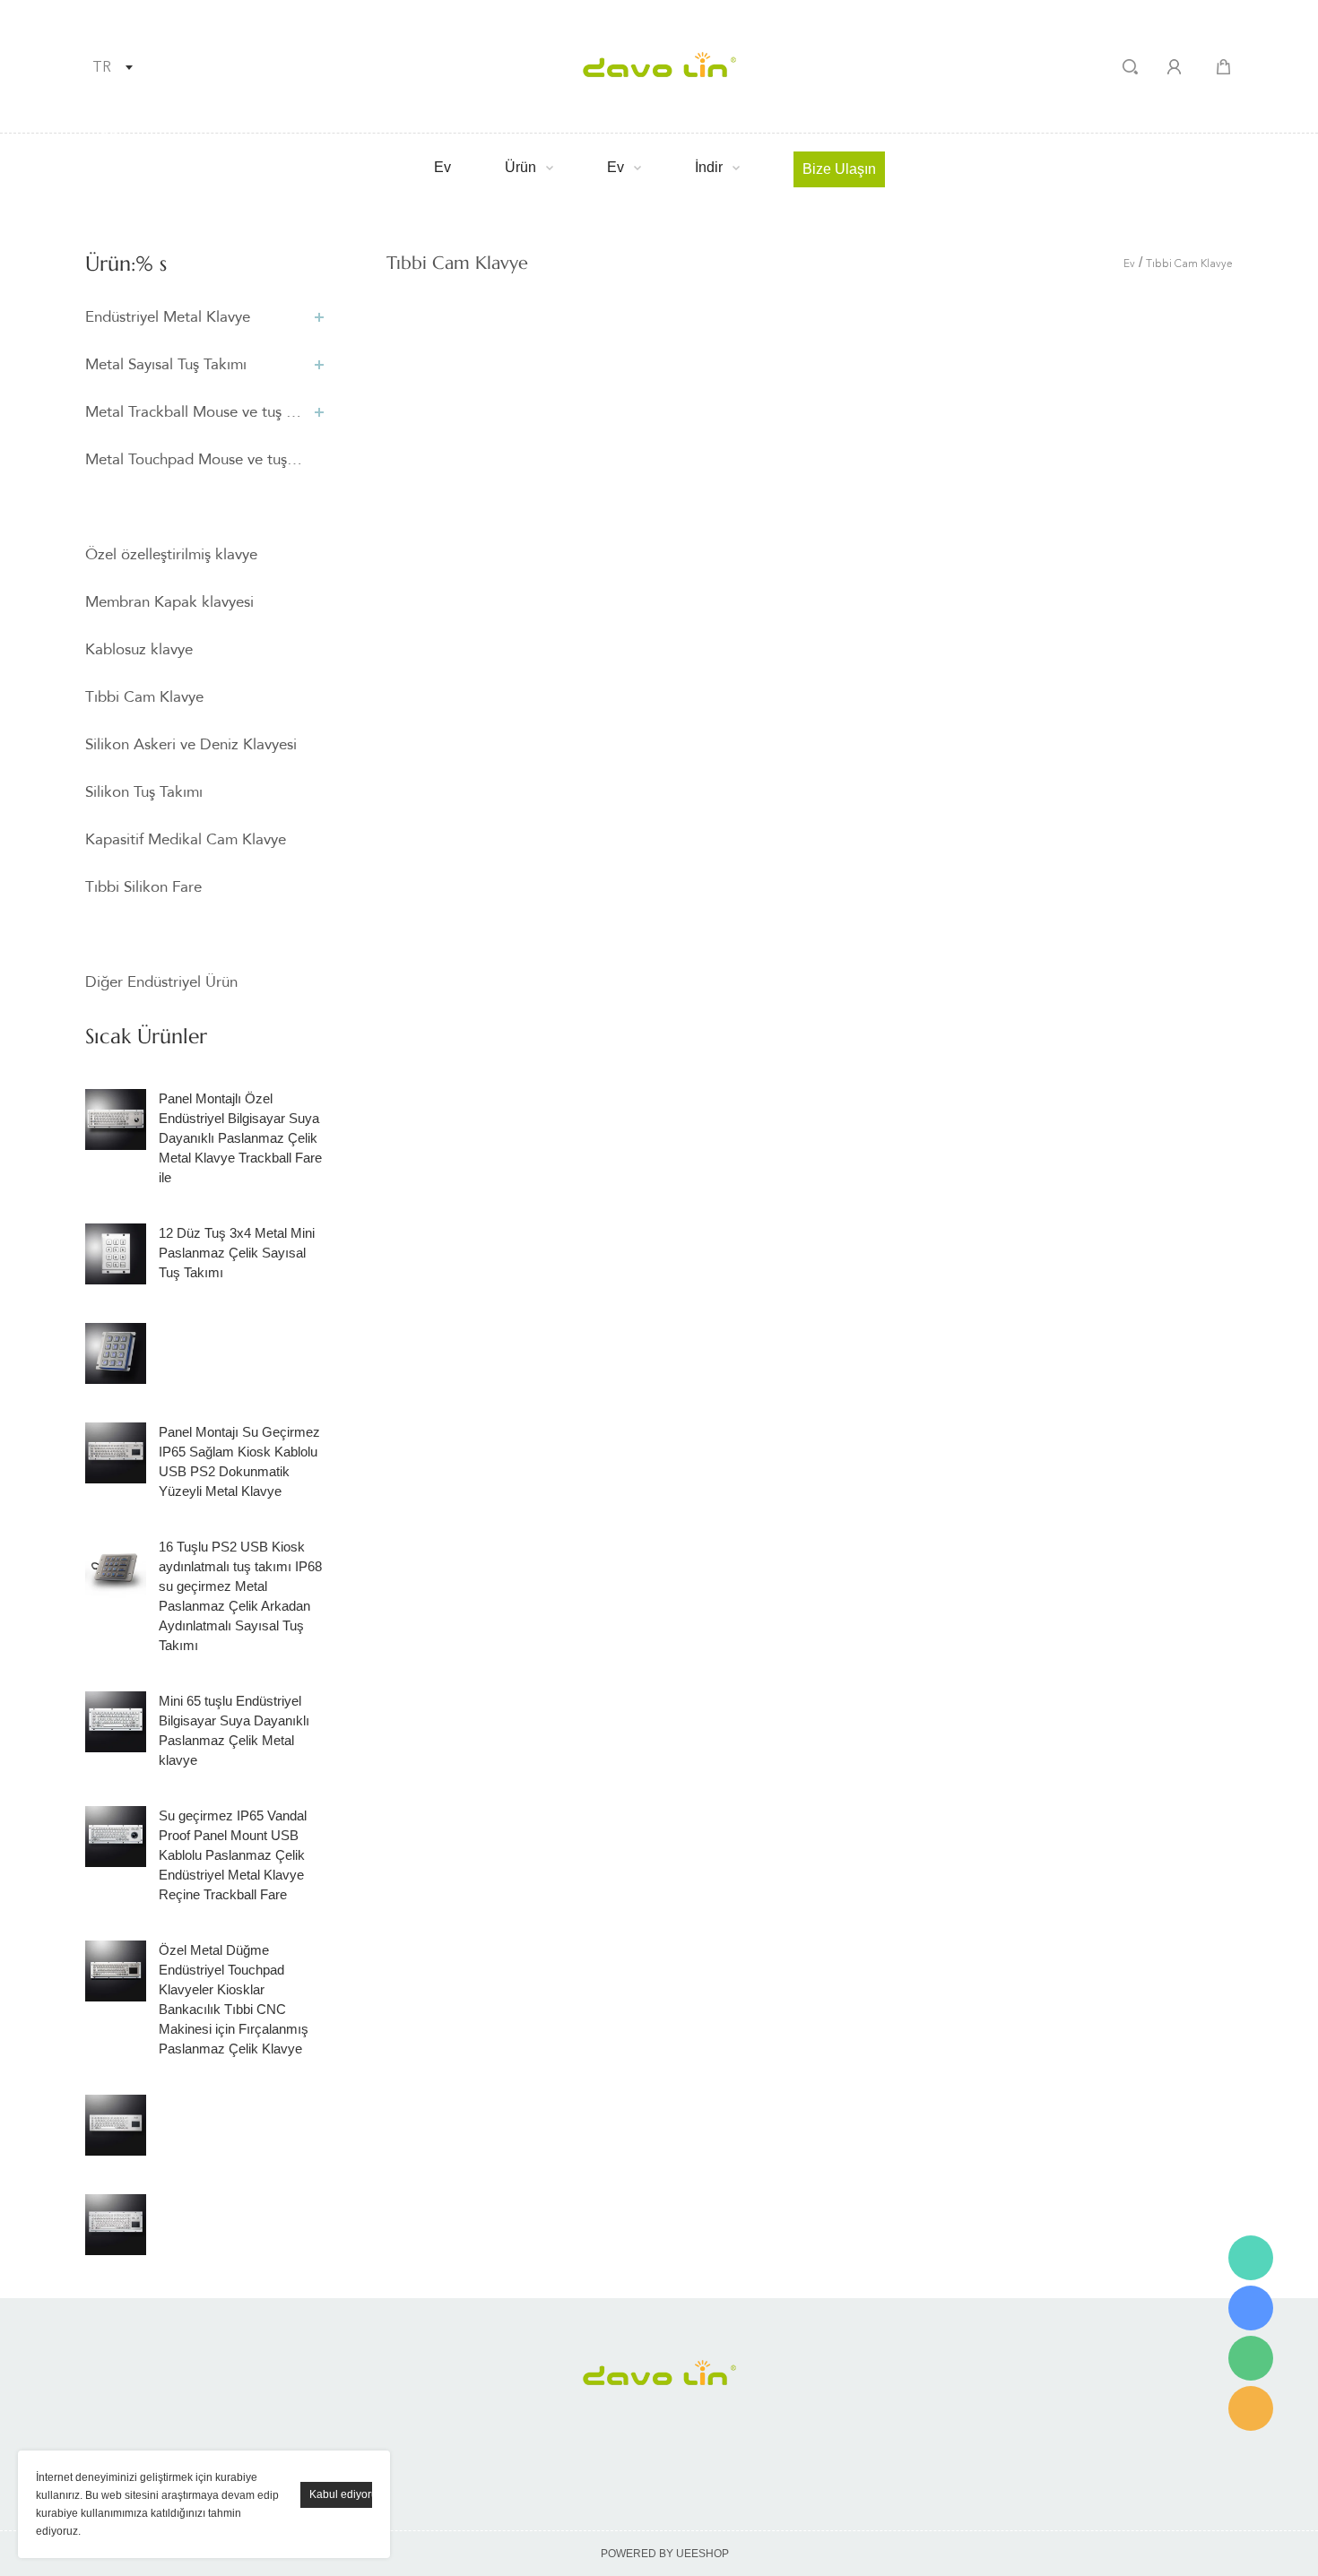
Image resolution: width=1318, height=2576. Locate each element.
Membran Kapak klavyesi (169, 602)
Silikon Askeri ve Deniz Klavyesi (191, 744)
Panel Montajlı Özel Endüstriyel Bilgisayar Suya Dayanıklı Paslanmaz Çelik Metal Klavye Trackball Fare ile (240, 1138)
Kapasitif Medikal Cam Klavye (186, 839)
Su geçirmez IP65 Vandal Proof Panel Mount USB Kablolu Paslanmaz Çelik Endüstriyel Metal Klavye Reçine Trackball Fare (233, 1855)
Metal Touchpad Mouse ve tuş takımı (195, 459)
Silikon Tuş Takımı (144, 792)
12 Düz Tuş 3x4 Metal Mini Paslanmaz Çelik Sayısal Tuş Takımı (237, 1253)
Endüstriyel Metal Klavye (168, 317)
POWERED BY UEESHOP (665, 2554)
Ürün (520, 167)
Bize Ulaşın (839, 169)
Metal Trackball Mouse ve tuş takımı (195, 412)
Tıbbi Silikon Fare (143, 887)
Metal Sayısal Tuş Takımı (166, 364)
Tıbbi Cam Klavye (144, 697)
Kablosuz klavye (139, 649)
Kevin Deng (1251, 2258)
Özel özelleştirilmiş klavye (171, 554)
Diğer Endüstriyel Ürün (161, 982)
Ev (442, 167)
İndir (709, 167)
